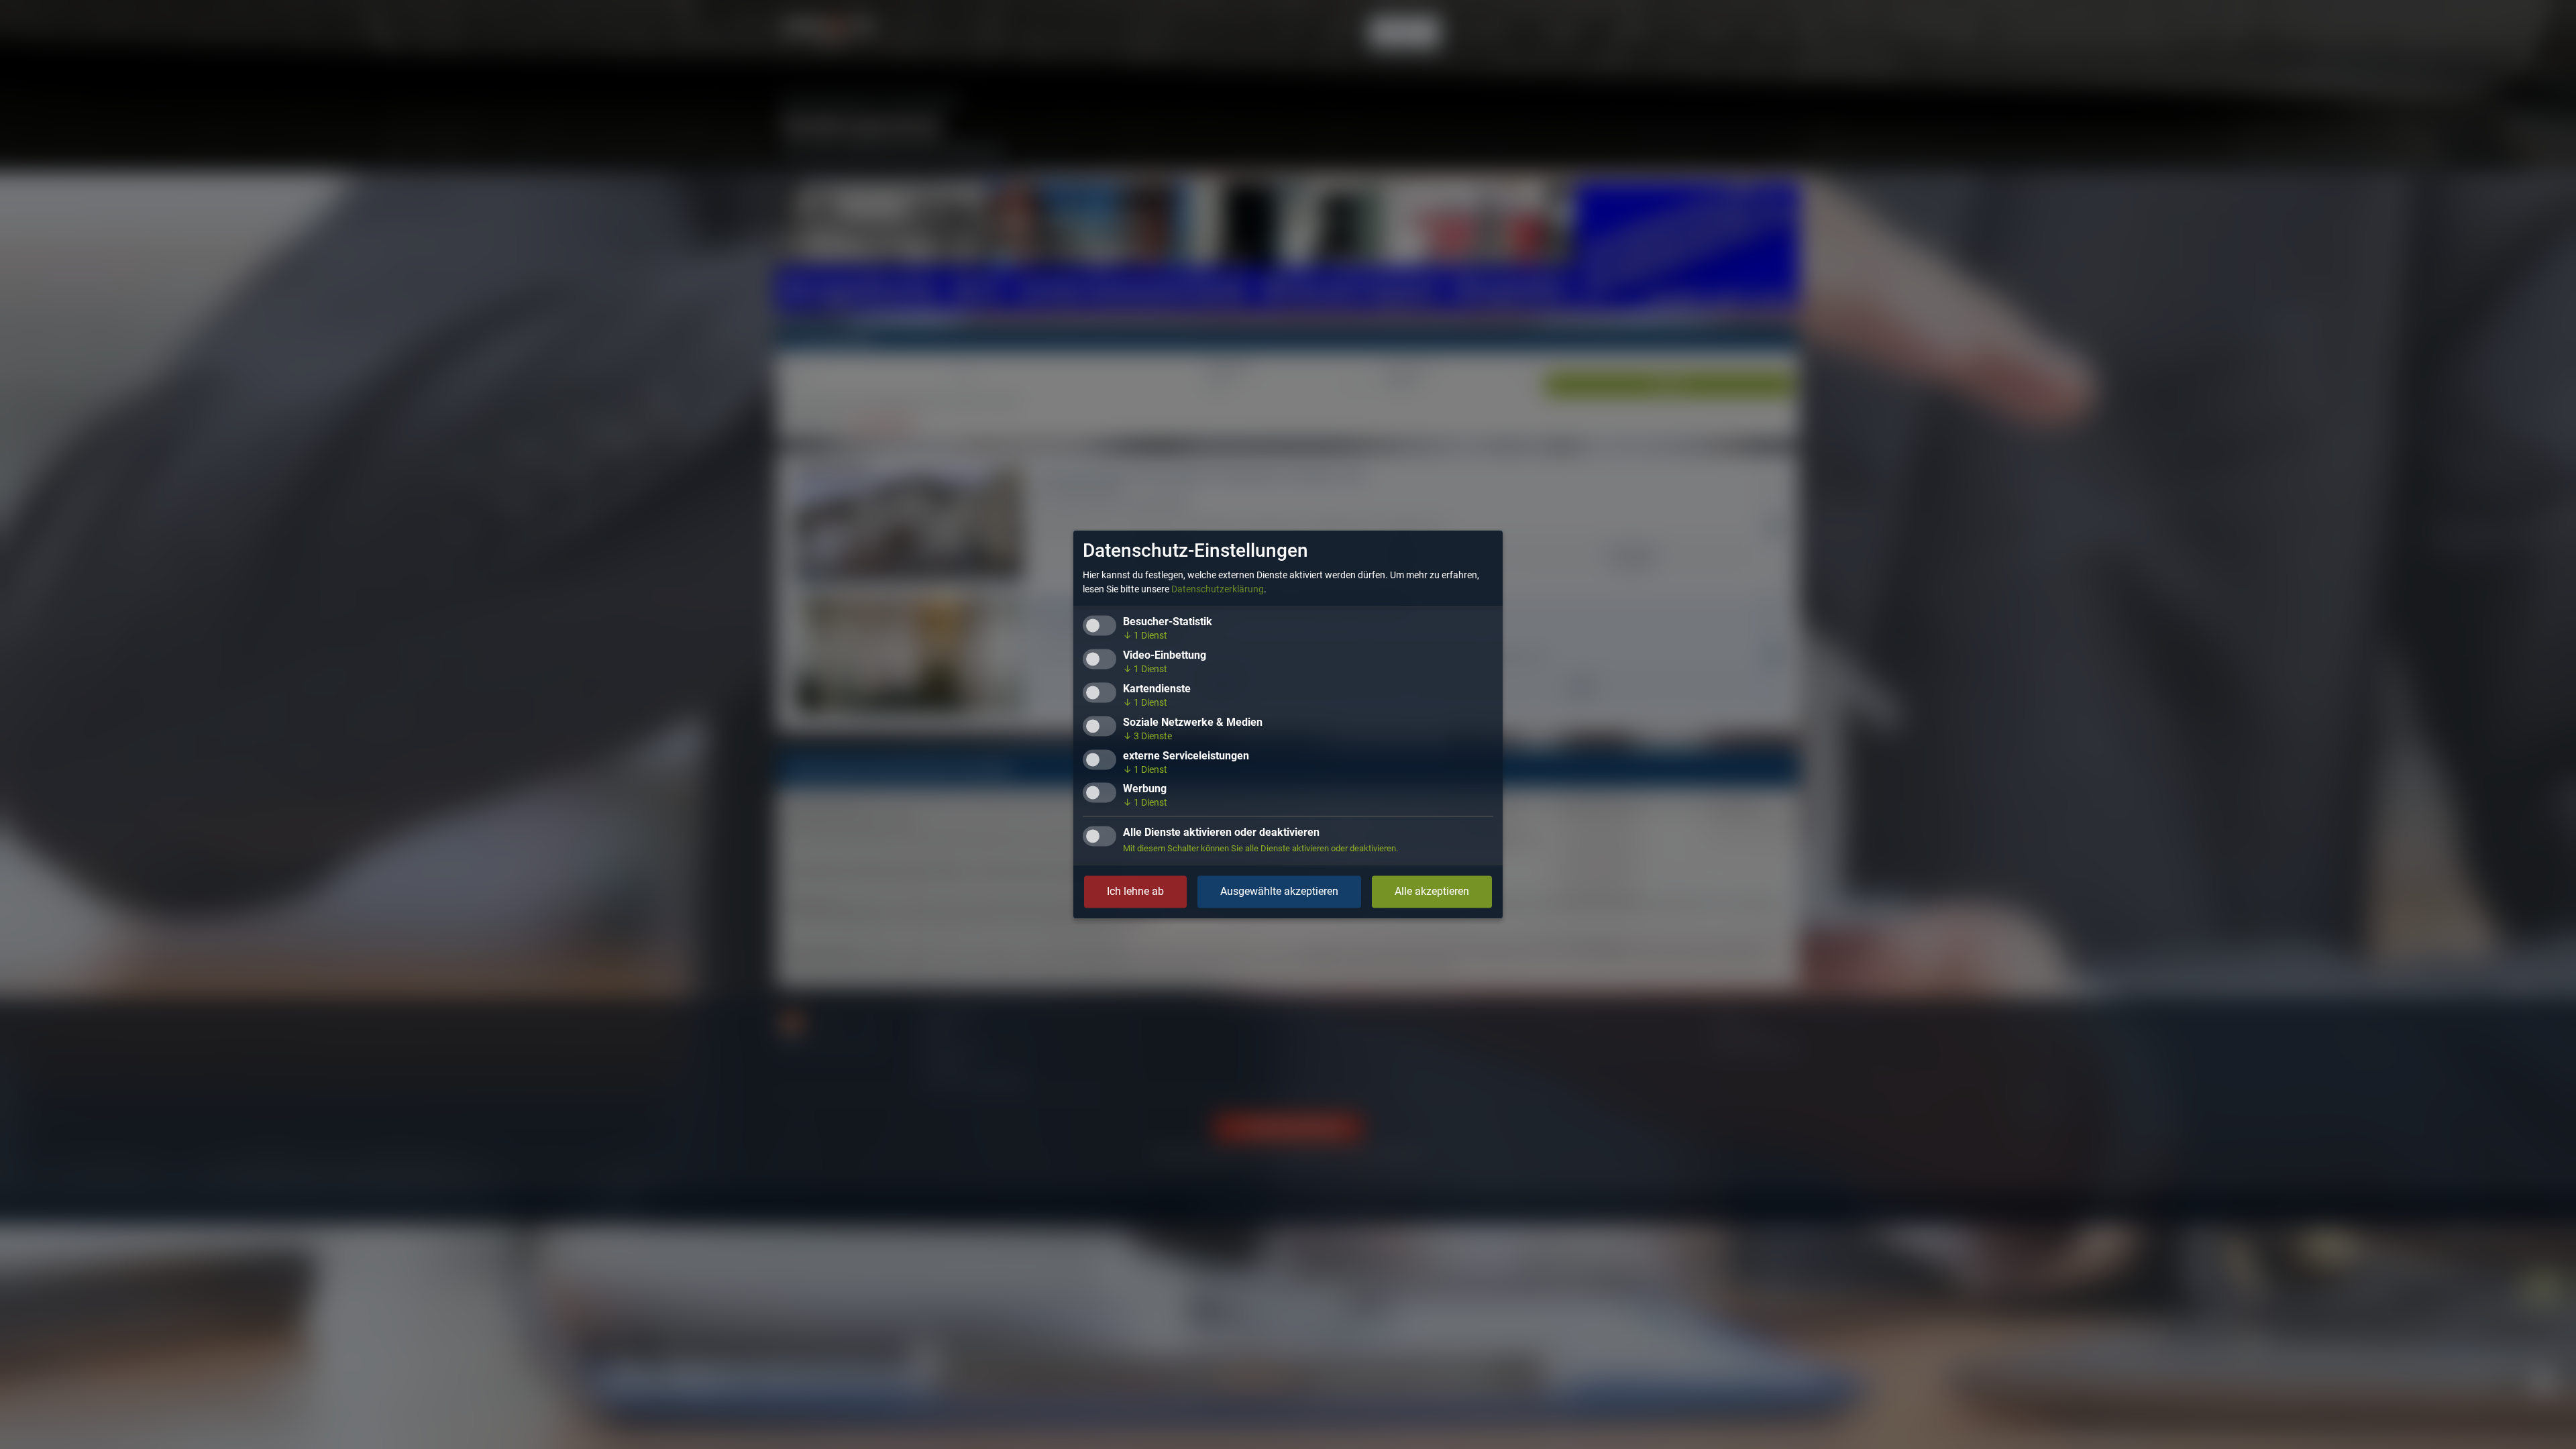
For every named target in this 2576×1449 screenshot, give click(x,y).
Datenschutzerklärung (1218, 590)
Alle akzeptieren (1432, 892)
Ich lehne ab (1135, 892)
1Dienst (1145, 636)
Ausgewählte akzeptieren (1279, 892)
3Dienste (1147, 736)
